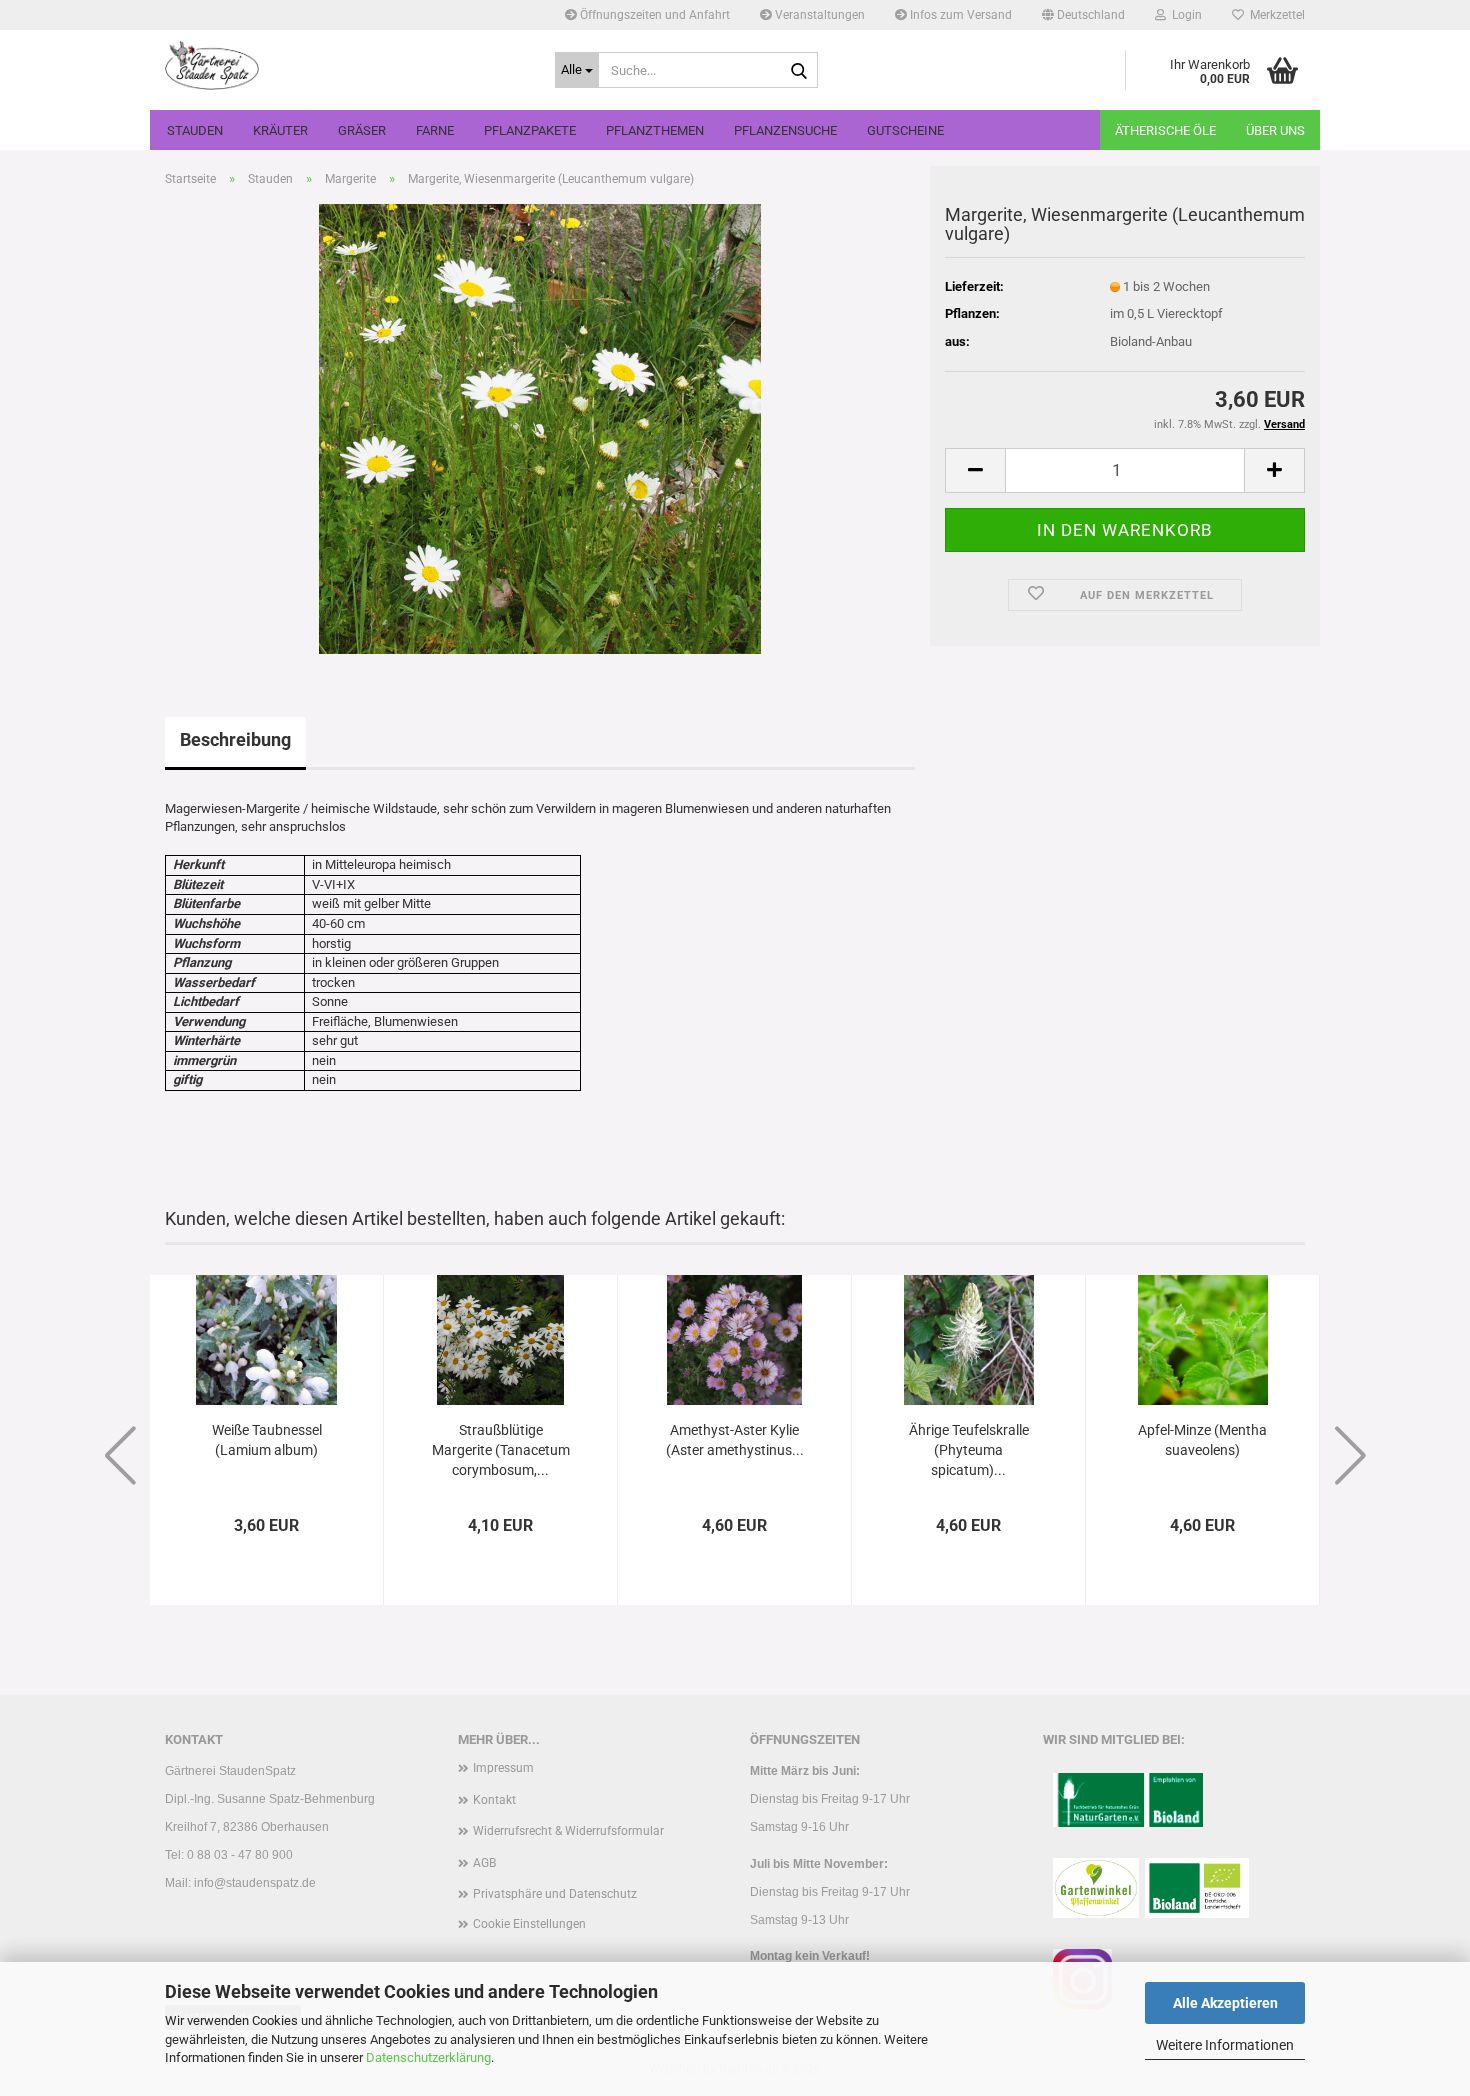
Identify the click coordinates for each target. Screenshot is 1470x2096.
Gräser (362, 130)
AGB (484, 1863)
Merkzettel (1274, 15)
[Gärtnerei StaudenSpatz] (345, 65)
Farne (435, 130)
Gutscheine (905, 130)
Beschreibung (235, 739)
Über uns (1275, 130)
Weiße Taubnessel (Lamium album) (267, 1440)
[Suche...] (799, 71)
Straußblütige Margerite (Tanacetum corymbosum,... (501, 1450)
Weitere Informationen (1225, 2045)
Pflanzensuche (785, 130)
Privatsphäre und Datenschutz (555, 1894)
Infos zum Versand (959, 15)
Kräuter (280, 130)
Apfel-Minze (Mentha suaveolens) (1202, 1440)
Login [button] (1184, 15)
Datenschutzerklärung (428, 2057)
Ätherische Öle (1165, 130)
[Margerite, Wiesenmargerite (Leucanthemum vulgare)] (540, 427)
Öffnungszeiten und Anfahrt (653, 15)
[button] (1083, 15)
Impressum (503, 1768)
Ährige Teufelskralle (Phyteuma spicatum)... (969, 1450)
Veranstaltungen (818, 15)
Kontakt (494, 1800)
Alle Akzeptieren (1225, 2003)
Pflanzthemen (655, 130)
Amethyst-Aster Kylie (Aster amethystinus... (735, 1440)
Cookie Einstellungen (529, 1924)
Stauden (195, 130)
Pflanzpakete (530, 130)
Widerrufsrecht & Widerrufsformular (568, 1831)
